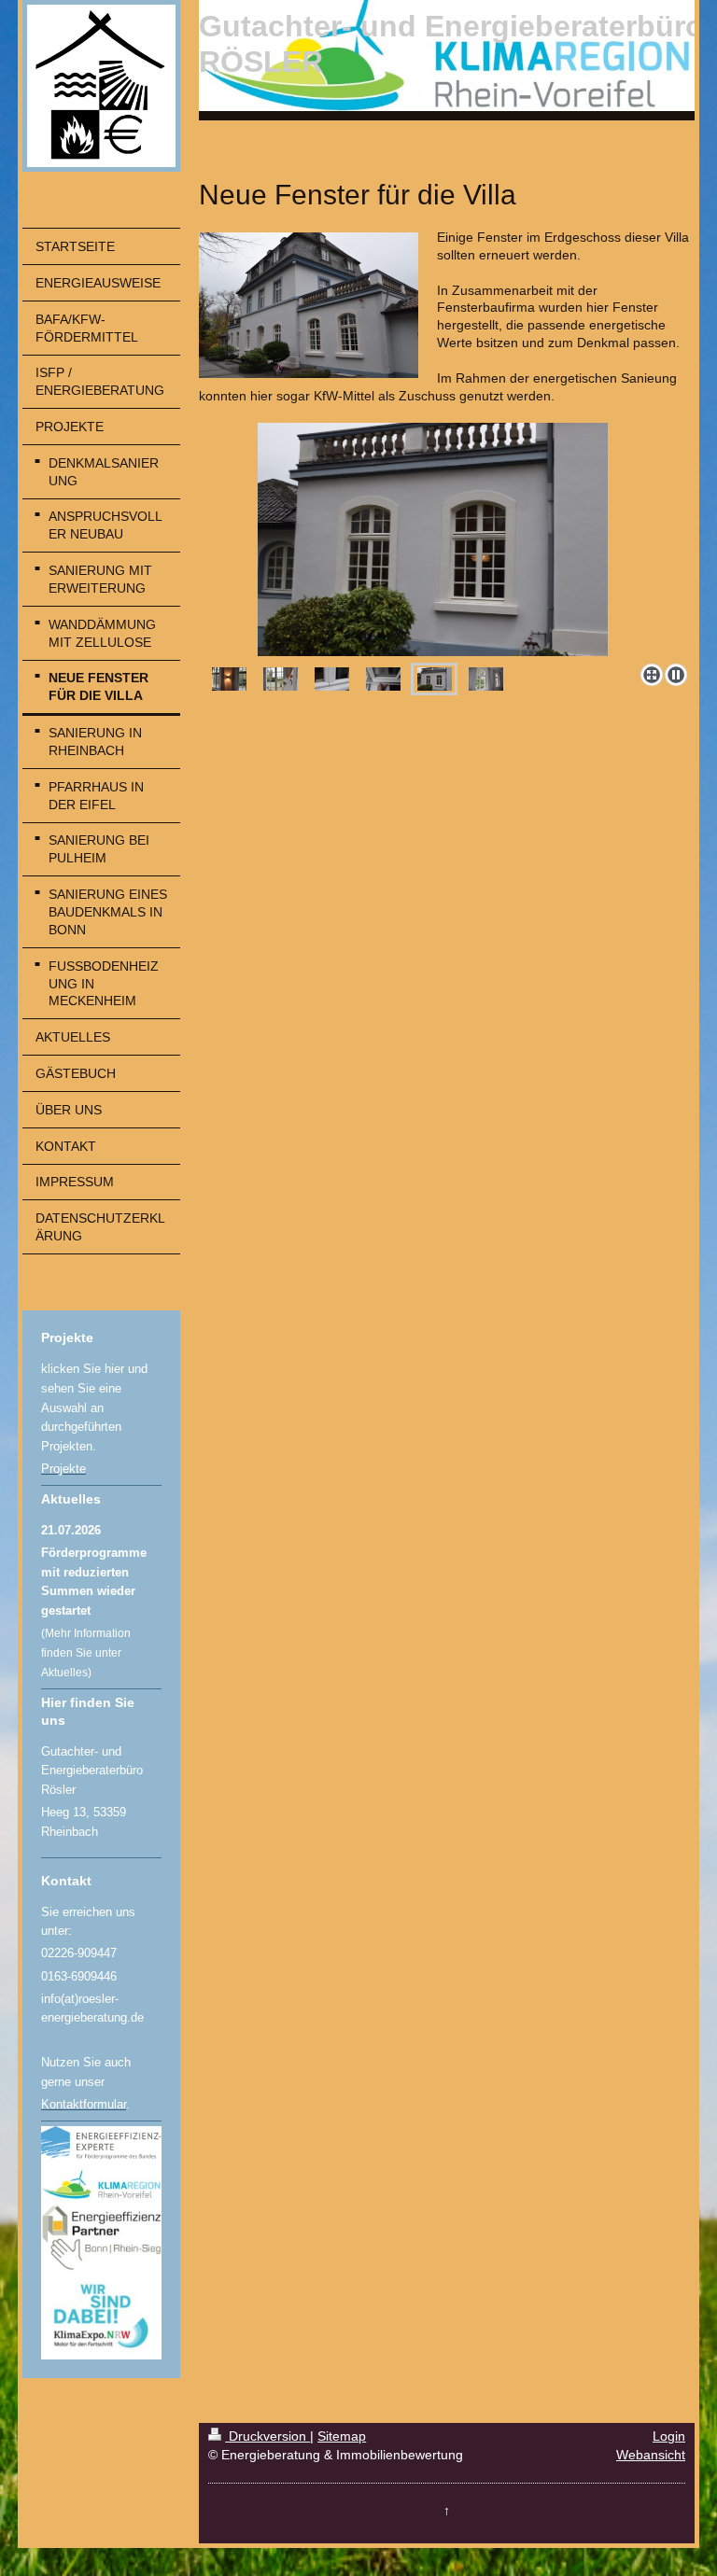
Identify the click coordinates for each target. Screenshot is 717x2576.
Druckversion (267, 2436)
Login (669, 2436)
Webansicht (651, 2455)
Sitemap (342, 2436)
